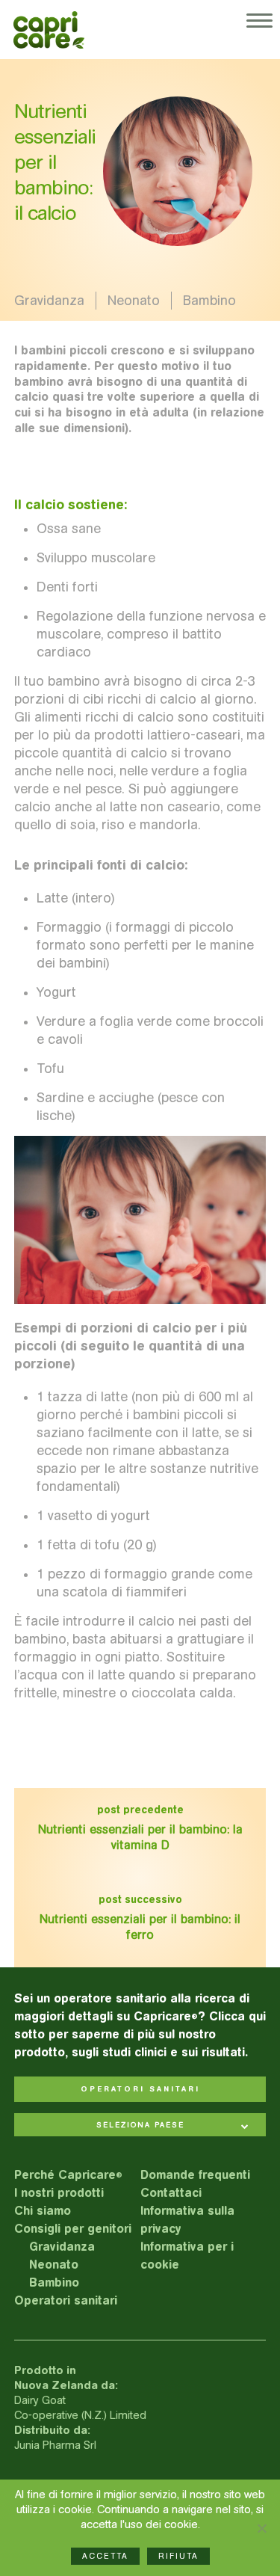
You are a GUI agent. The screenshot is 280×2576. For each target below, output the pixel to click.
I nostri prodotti (59, 2193)
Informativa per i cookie (187, 2256)
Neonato (134, 301)
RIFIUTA (178, 2556)
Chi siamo (43, 2211)
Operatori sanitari (66, 2300)
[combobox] (140, 2126)
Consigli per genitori (73, 2229)
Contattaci (171, 2193)
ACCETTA (105, 2556)
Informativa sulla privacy (187, 2220)
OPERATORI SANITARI (140, 2089)
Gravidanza (49, 301)
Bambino (209, 301)
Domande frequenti (195, 2175)
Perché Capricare (68, 2175)
